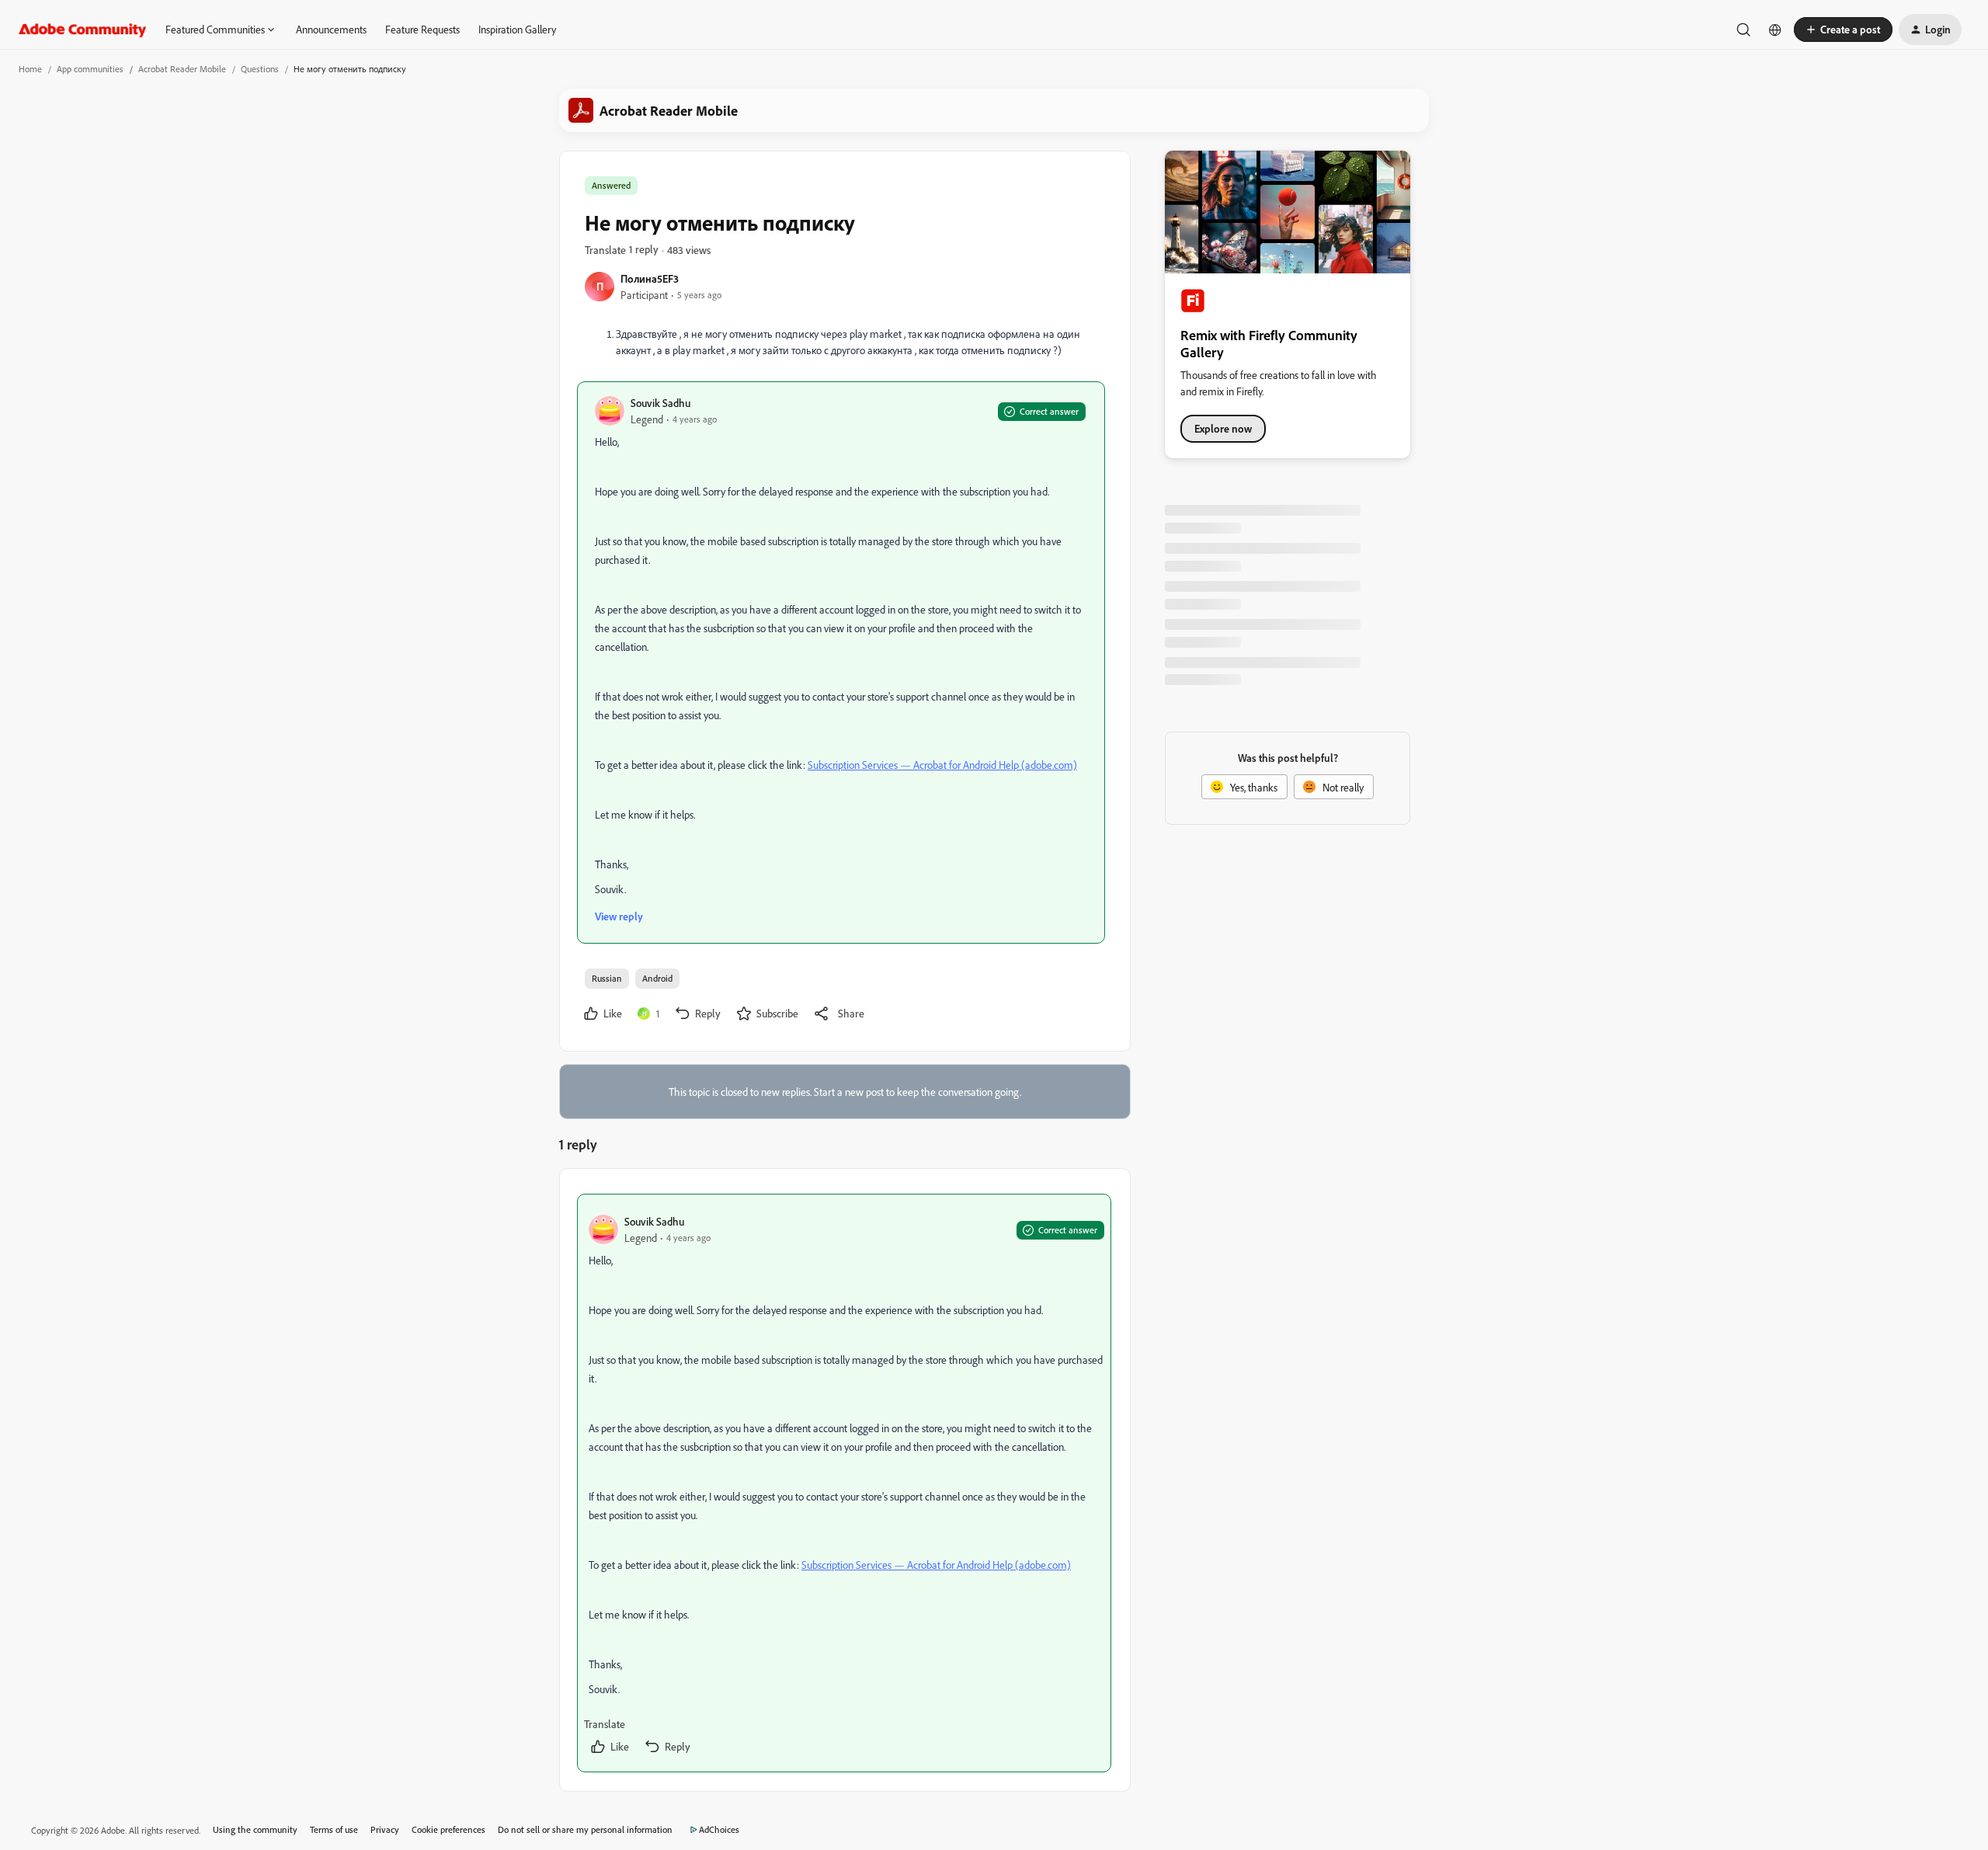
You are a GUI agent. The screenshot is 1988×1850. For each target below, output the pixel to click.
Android (657, 978)
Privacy (385, 1829)
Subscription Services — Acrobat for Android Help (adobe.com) (942, 765)
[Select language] (1775, 30)
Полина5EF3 (650, 278)
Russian (607, 978)
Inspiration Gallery (517, 29)
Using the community (255, 1829)
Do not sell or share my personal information (585, 1829)
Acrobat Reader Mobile (182, 69)
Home (30, 69)
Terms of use (334, 1829)
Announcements (331, 29)
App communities (90, 69)
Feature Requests (422, 29)
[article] (844, 1483)
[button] (1843, 30)
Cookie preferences (448, 1829)
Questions (260, 69)
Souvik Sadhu (660, 403)
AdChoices (719, 1829)
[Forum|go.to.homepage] (83, 30)
